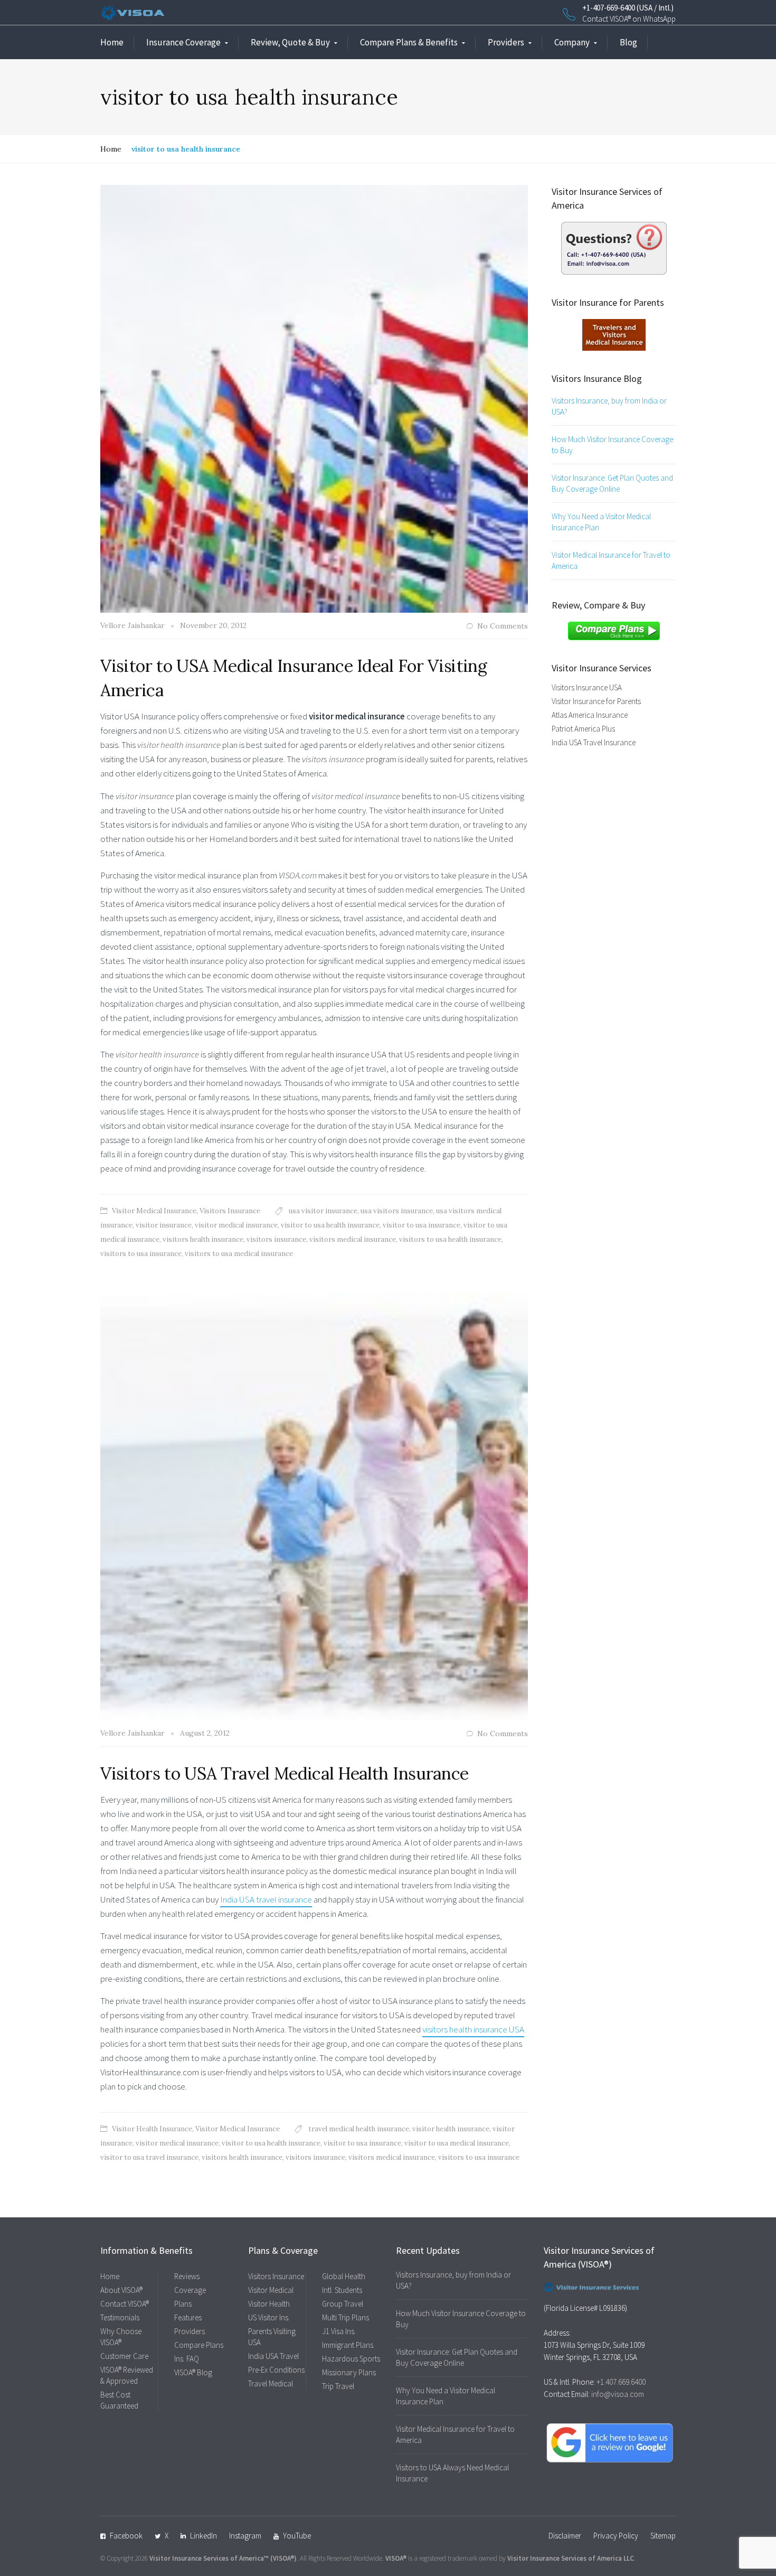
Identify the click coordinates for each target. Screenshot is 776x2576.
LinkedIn (204, 2536)
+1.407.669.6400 (621, 2382)
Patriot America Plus (583, 729)
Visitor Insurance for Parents (596, 701)
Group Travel (343, 2304)
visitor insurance (164, 1225)
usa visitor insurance (323, 1211)
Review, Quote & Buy (290, 42)
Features (188, 2317)
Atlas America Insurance (590, 715)
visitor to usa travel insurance (149, 2157)
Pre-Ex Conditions (276, 2370)
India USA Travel (273, 2356)
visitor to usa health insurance (330, 1225)
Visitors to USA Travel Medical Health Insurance (285, 1773)
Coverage (190, 2290)
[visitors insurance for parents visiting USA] (614, 334)
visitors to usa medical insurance (239, 1254)
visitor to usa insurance (422, 1225)
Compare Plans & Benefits (409, 42)
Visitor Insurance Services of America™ (209, 2558)
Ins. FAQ (187, 2359)
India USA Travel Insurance (594, 742)
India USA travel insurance (266, 1899)
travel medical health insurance (359, 2129)
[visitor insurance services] (614, 247)
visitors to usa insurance (141, 1254)
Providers (506, 42)
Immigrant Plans (348, 2345)
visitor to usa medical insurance (457, 2143)
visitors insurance (276, 1239)
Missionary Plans (349, 2372)
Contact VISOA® (125, 2304)
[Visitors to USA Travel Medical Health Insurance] (314, 1505)
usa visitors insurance (397, 1211)
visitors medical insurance (353, 1239)
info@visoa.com (618, 2394)
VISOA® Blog (193, 2372)
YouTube (297, 2536)
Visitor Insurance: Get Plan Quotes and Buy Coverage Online (612, 483)
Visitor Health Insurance (152, 2129)
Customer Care (124, 2356)
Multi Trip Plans (346, 2317)
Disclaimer (565, 2536)
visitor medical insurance (236, 1225)
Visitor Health (269, 2304)
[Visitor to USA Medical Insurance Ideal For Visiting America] (314, 398)
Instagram (245, 2536)
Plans (183, 2304)
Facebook (126, 2536)
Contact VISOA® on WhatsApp (629, 19)
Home (112, 42)
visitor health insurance (451, 2129)
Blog (628, 42)
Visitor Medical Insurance (154, 1211)
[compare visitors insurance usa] (614, 630)
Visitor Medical (271, 2290)
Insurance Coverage (183, 42)
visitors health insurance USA (473, 2029)
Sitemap (663, 2536)
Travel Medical (271, 2383)
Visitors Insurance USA (587, 687)
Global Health (344, 2276)
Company (572, 42)
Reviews (187, 2276)
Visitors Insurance (230, 1211)
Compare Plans (199, 2345)
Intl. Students (342, 2290)
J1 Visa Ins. (339, 2331)
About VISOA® (121, 2290)
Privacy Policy (616, 2536)
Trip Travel (338, 2386)
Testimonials (120, 2317)
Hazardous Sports (351, 2359)
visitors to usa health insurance (450, 1239)
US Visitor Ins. (269, 2317)
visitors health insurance (203, 1239)
